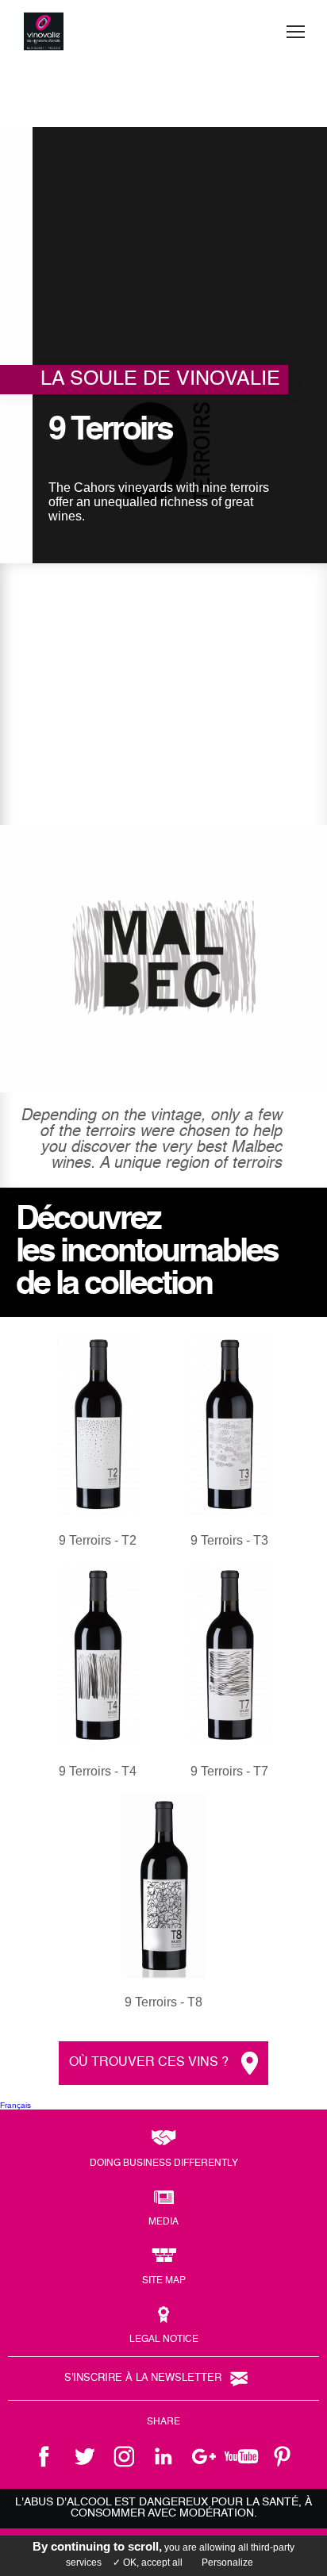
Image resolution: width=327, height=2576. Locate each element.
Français (15, 2105)
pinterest (283, 2456)
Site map (164, 2281)
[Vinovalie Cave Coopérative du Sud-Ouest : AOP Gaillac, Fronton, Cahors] (44, 32)
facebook (44, 2456)
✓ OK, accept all (148, 2563)
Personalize (227, 2563)
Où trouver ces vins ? (149, 2063)
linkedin (163, 2456)
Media (163, 2222)
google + (203, 2456)
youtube (243, 2456)
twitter (84, 2456)
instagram (124, 2456)
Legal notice (164, 2340)
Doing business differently (164, 2163)
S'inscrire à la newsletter (143, 2378)
